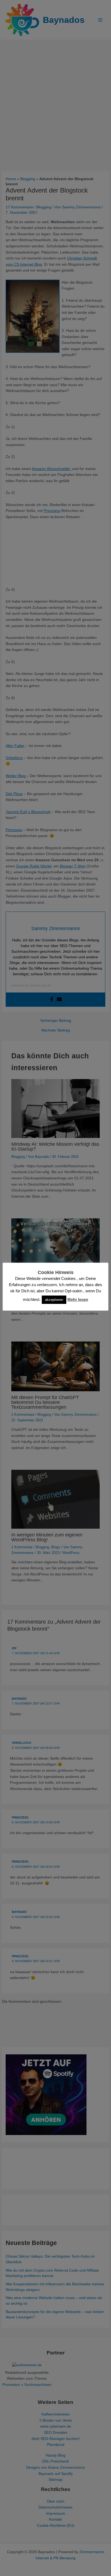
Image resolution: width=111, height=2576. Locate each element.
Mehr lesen (78, 1299)
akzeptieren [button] (54, 1300)
